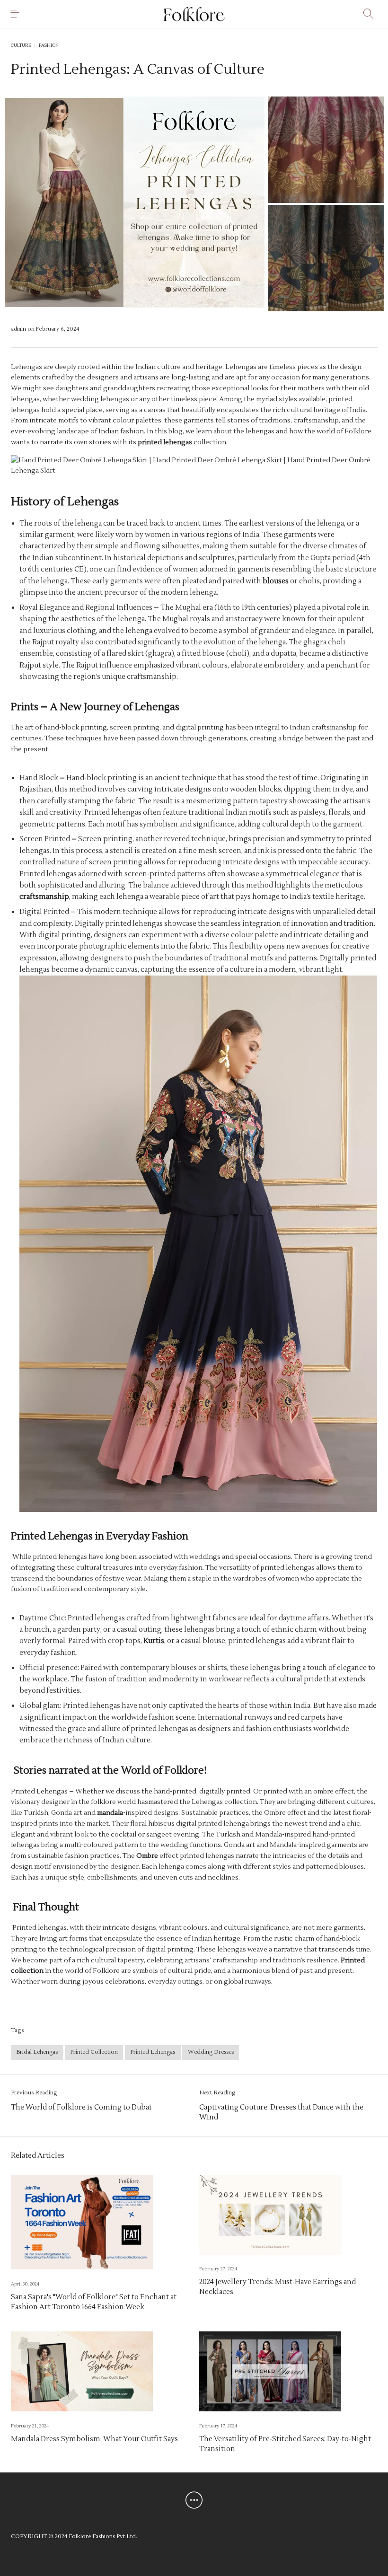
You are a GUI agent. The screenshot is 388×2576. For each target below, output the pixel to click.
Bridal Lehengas (37, 2052)
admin (19, 329)
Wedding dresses (211, 2052)
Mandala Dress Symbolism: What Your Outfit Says (94, 2439)
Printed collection (94, 2052)
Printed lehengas (153, 2052)
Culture (21, 45)
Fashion (49, 45)
